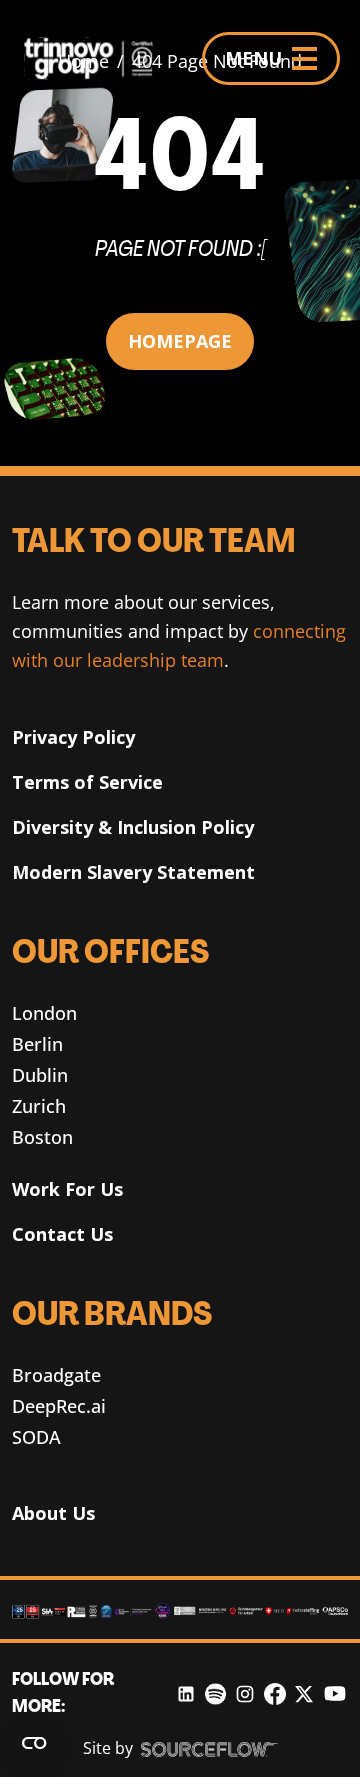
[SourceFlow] (209, 1749)
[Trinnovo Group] (96, 58)
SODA (36, 1437)
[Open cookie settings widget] (34, 1743)
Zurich (39, 1106)
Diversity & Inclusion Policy (133, 827)
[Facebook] (275, 1693)
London (44, 1013)
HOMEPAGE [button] (180, 341)
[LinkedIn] (186, 1693)
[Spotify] (215, 1693)
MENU (253, 58)
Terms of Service (87, 782)
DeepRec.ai (59, 1406)
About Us (53, 1513)
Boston (42, 1137)
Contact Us (62, 1234)
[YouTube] (335, 1693)
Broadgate (56, 1375)
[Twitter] (304, 1693)
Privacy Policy (73, 737)
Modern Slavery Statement (133, 872)
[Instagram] (245, 1693)
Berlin (37, 1044)
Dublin (40, 1075)
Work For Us (67, 1189)
